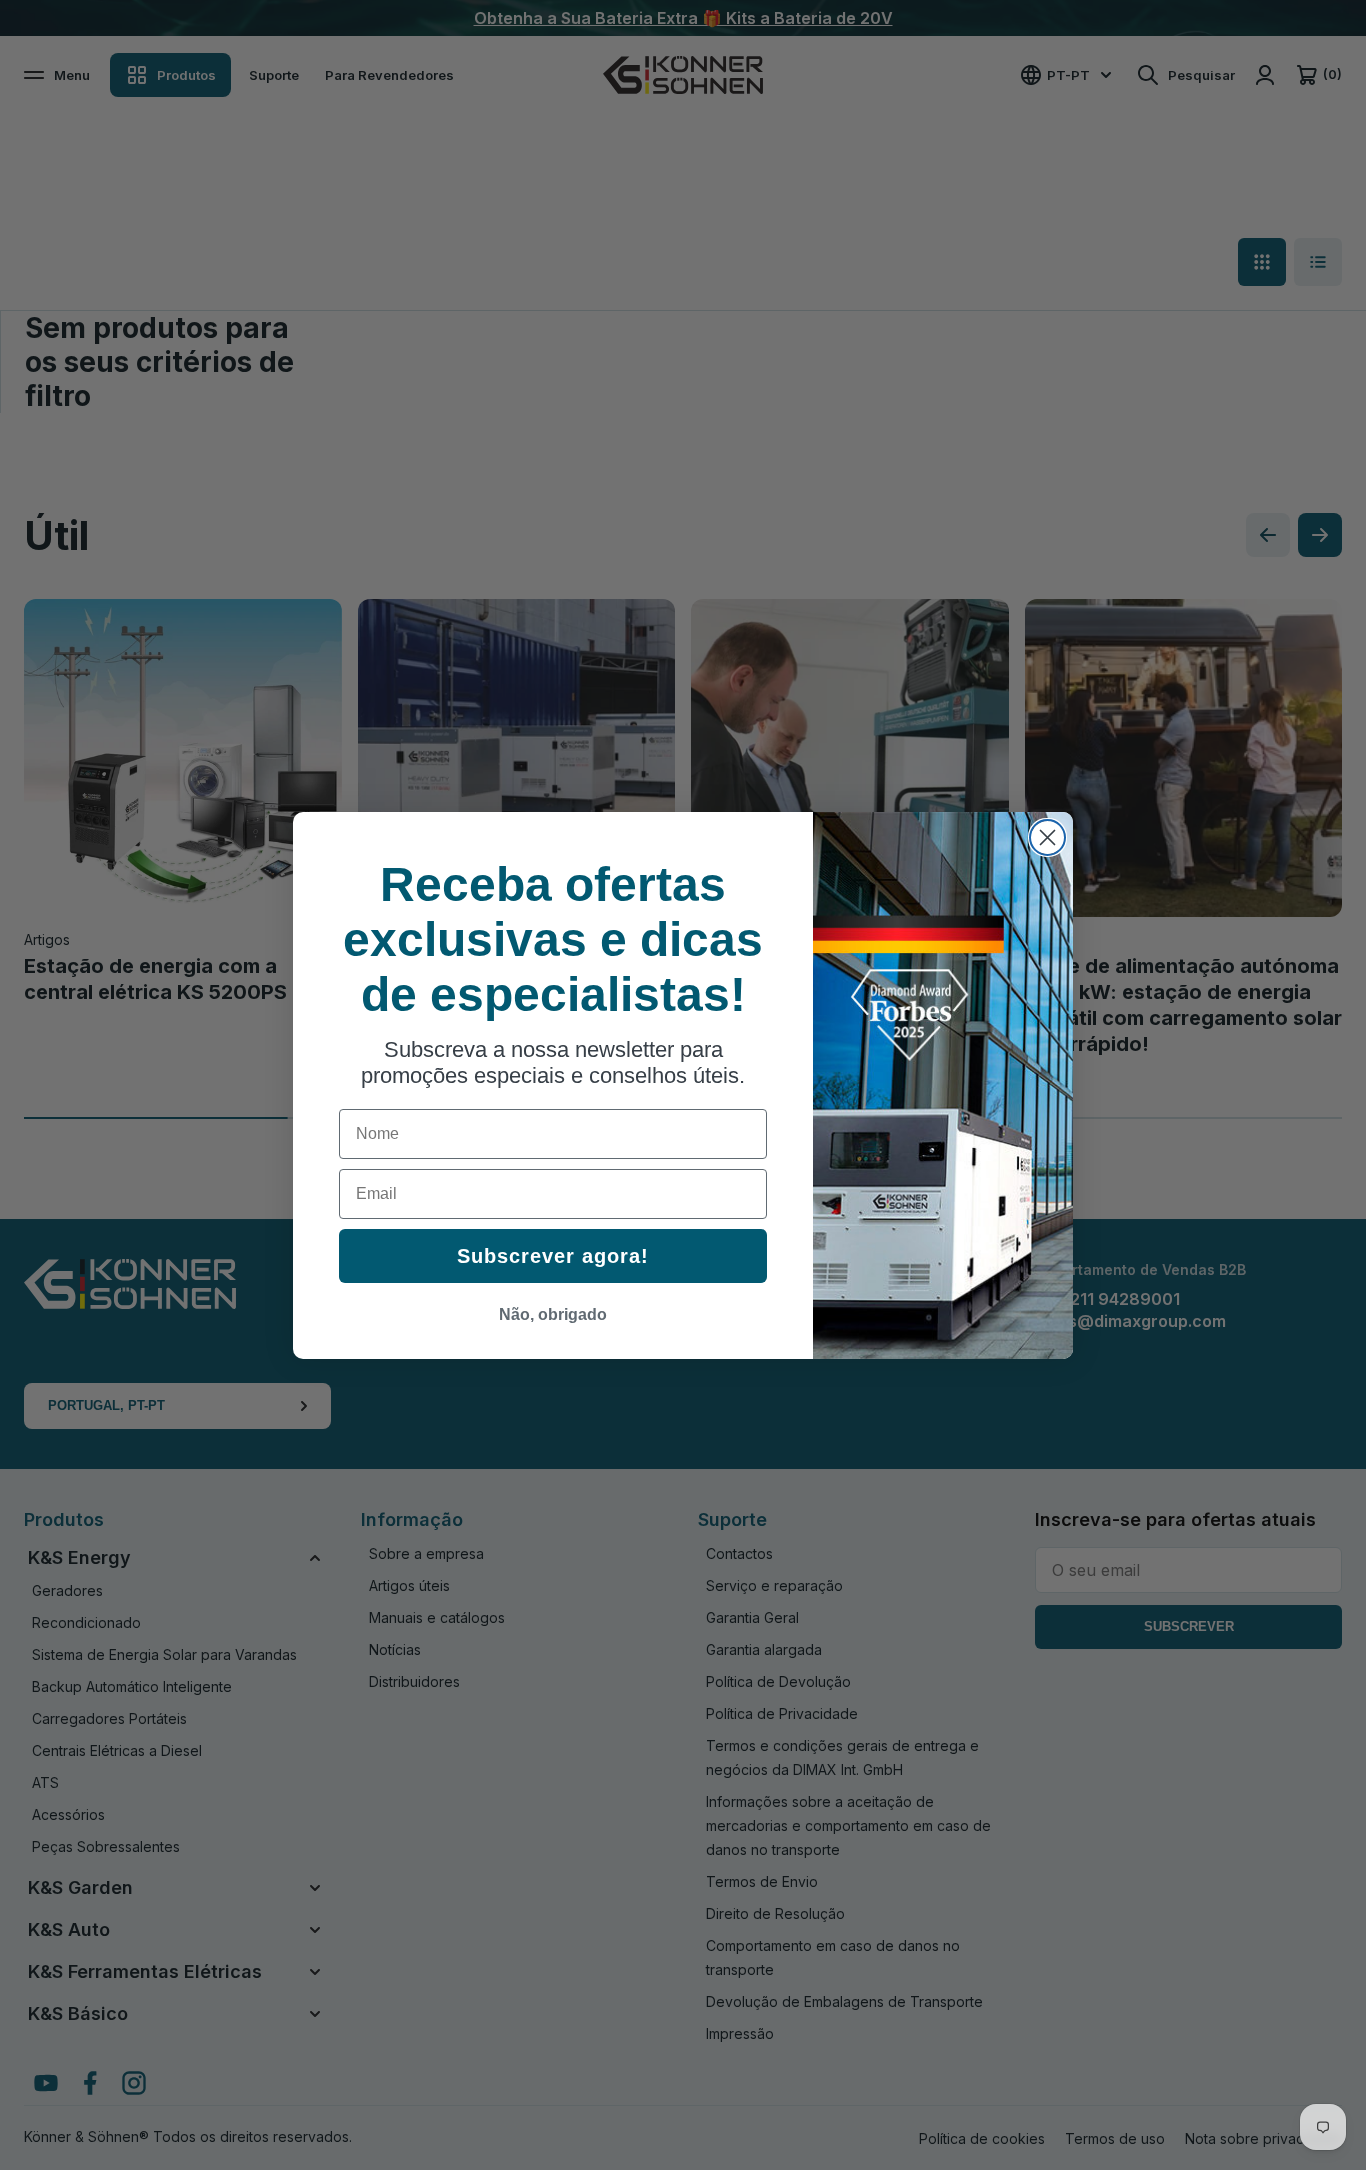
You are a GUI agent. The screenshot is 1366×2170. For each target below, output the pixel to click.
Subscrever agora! (553, 1256)
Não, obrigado (553, 1314)
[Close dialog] (1047, 837)
